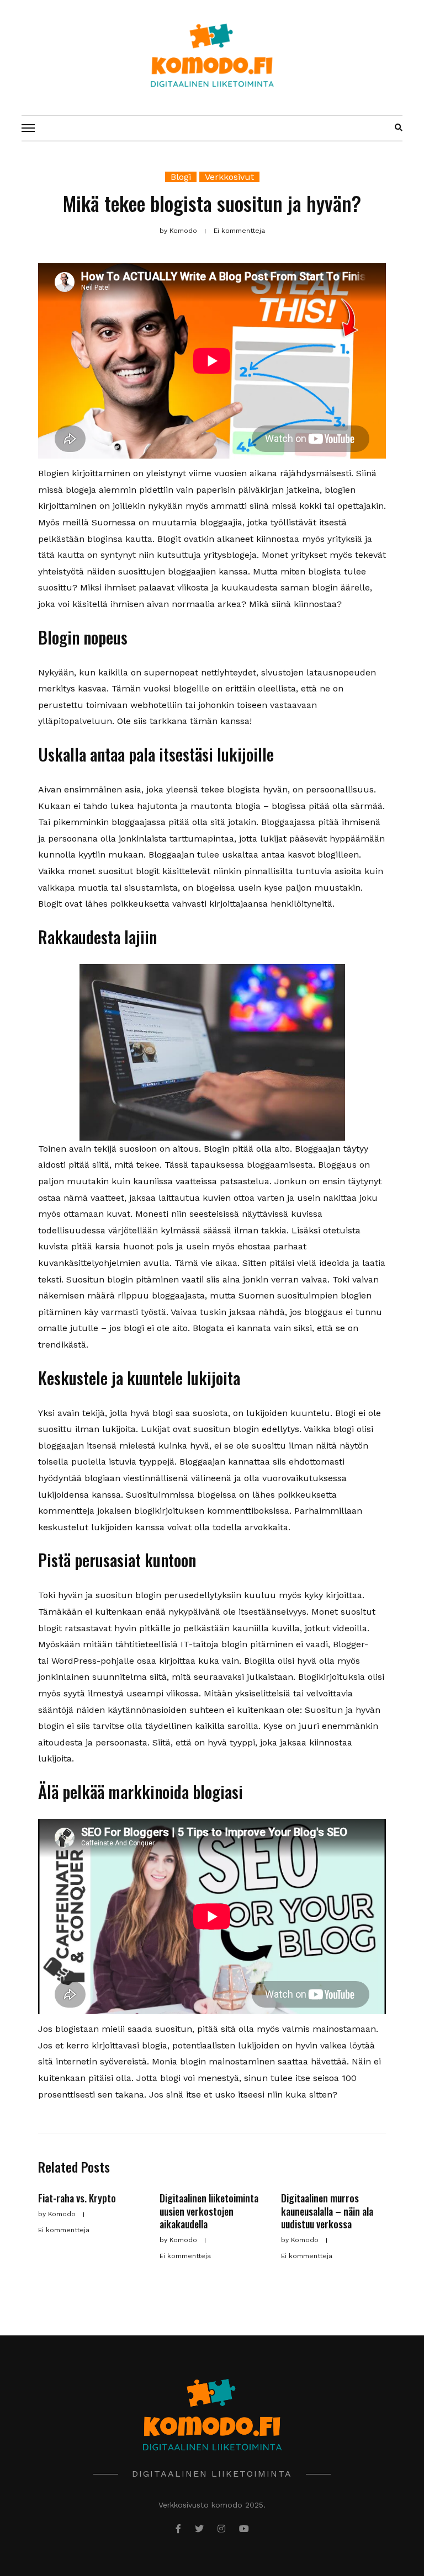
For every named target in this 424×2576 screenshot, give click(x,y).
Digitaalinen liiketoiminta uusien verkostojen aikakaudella (209, 2211)
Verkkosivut (229, 177)
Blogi (181, 177)
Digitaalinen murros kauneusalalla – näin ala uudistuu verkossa (327, 2211)
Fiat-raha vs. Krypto (77, 2198)
